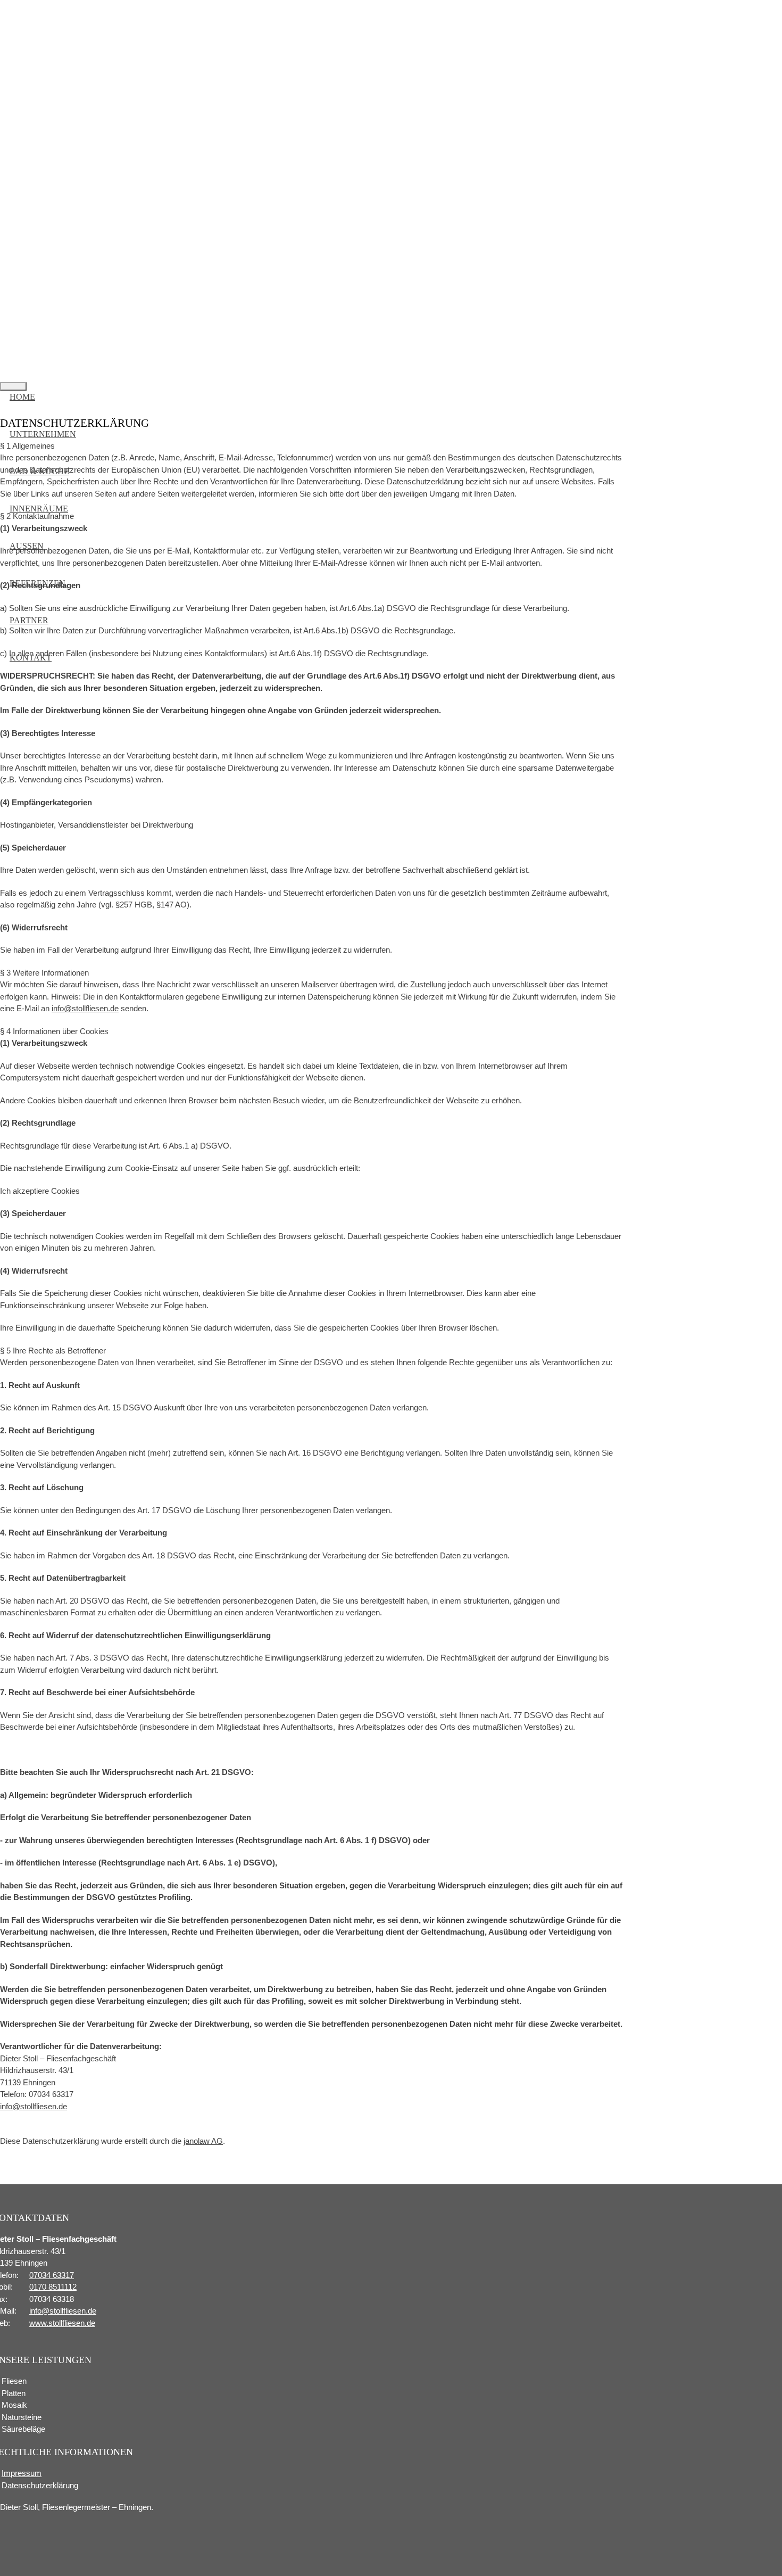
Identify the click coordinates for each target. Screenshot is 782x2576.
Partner (29, 620)
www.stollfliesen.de (62, 2323)
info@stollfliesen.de (85, 1008)
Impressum (22, 2473)
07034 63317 (52, 2275)
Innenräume (39, 509)
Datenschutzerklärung (40, 2485)
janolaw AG (203, 2141)
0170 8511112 (53, 2287)
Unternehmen (43, 434)
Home (22, 397)
